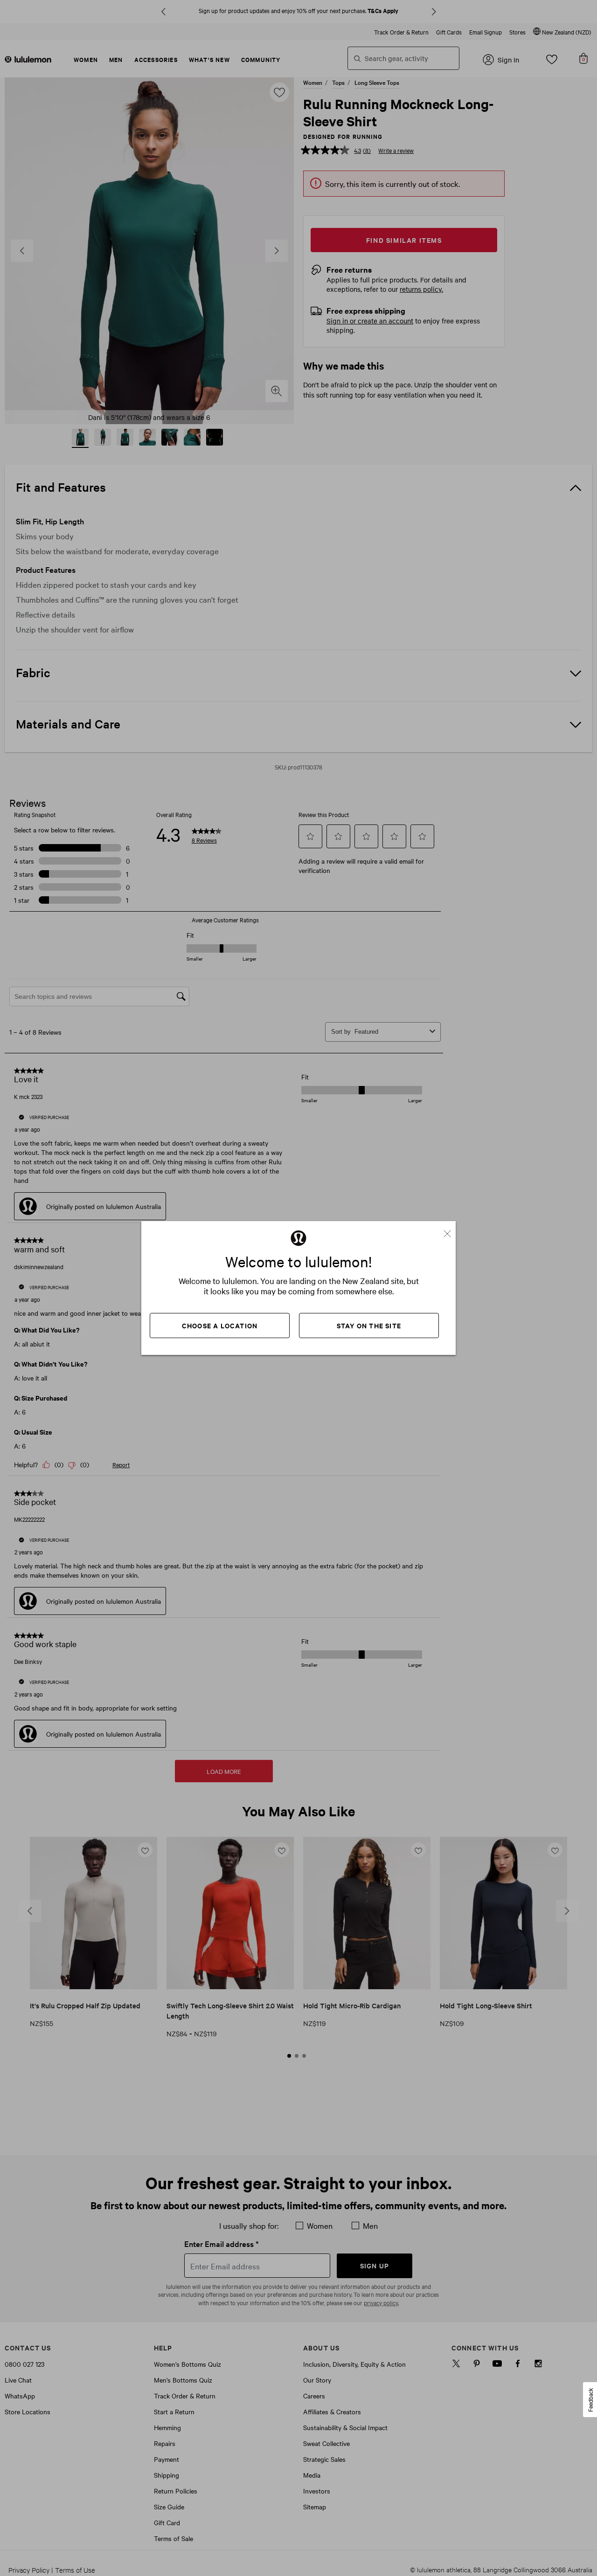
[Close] (451, 1230)
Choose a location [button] (220, 1325)
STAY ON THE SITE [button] (369, 1325)
